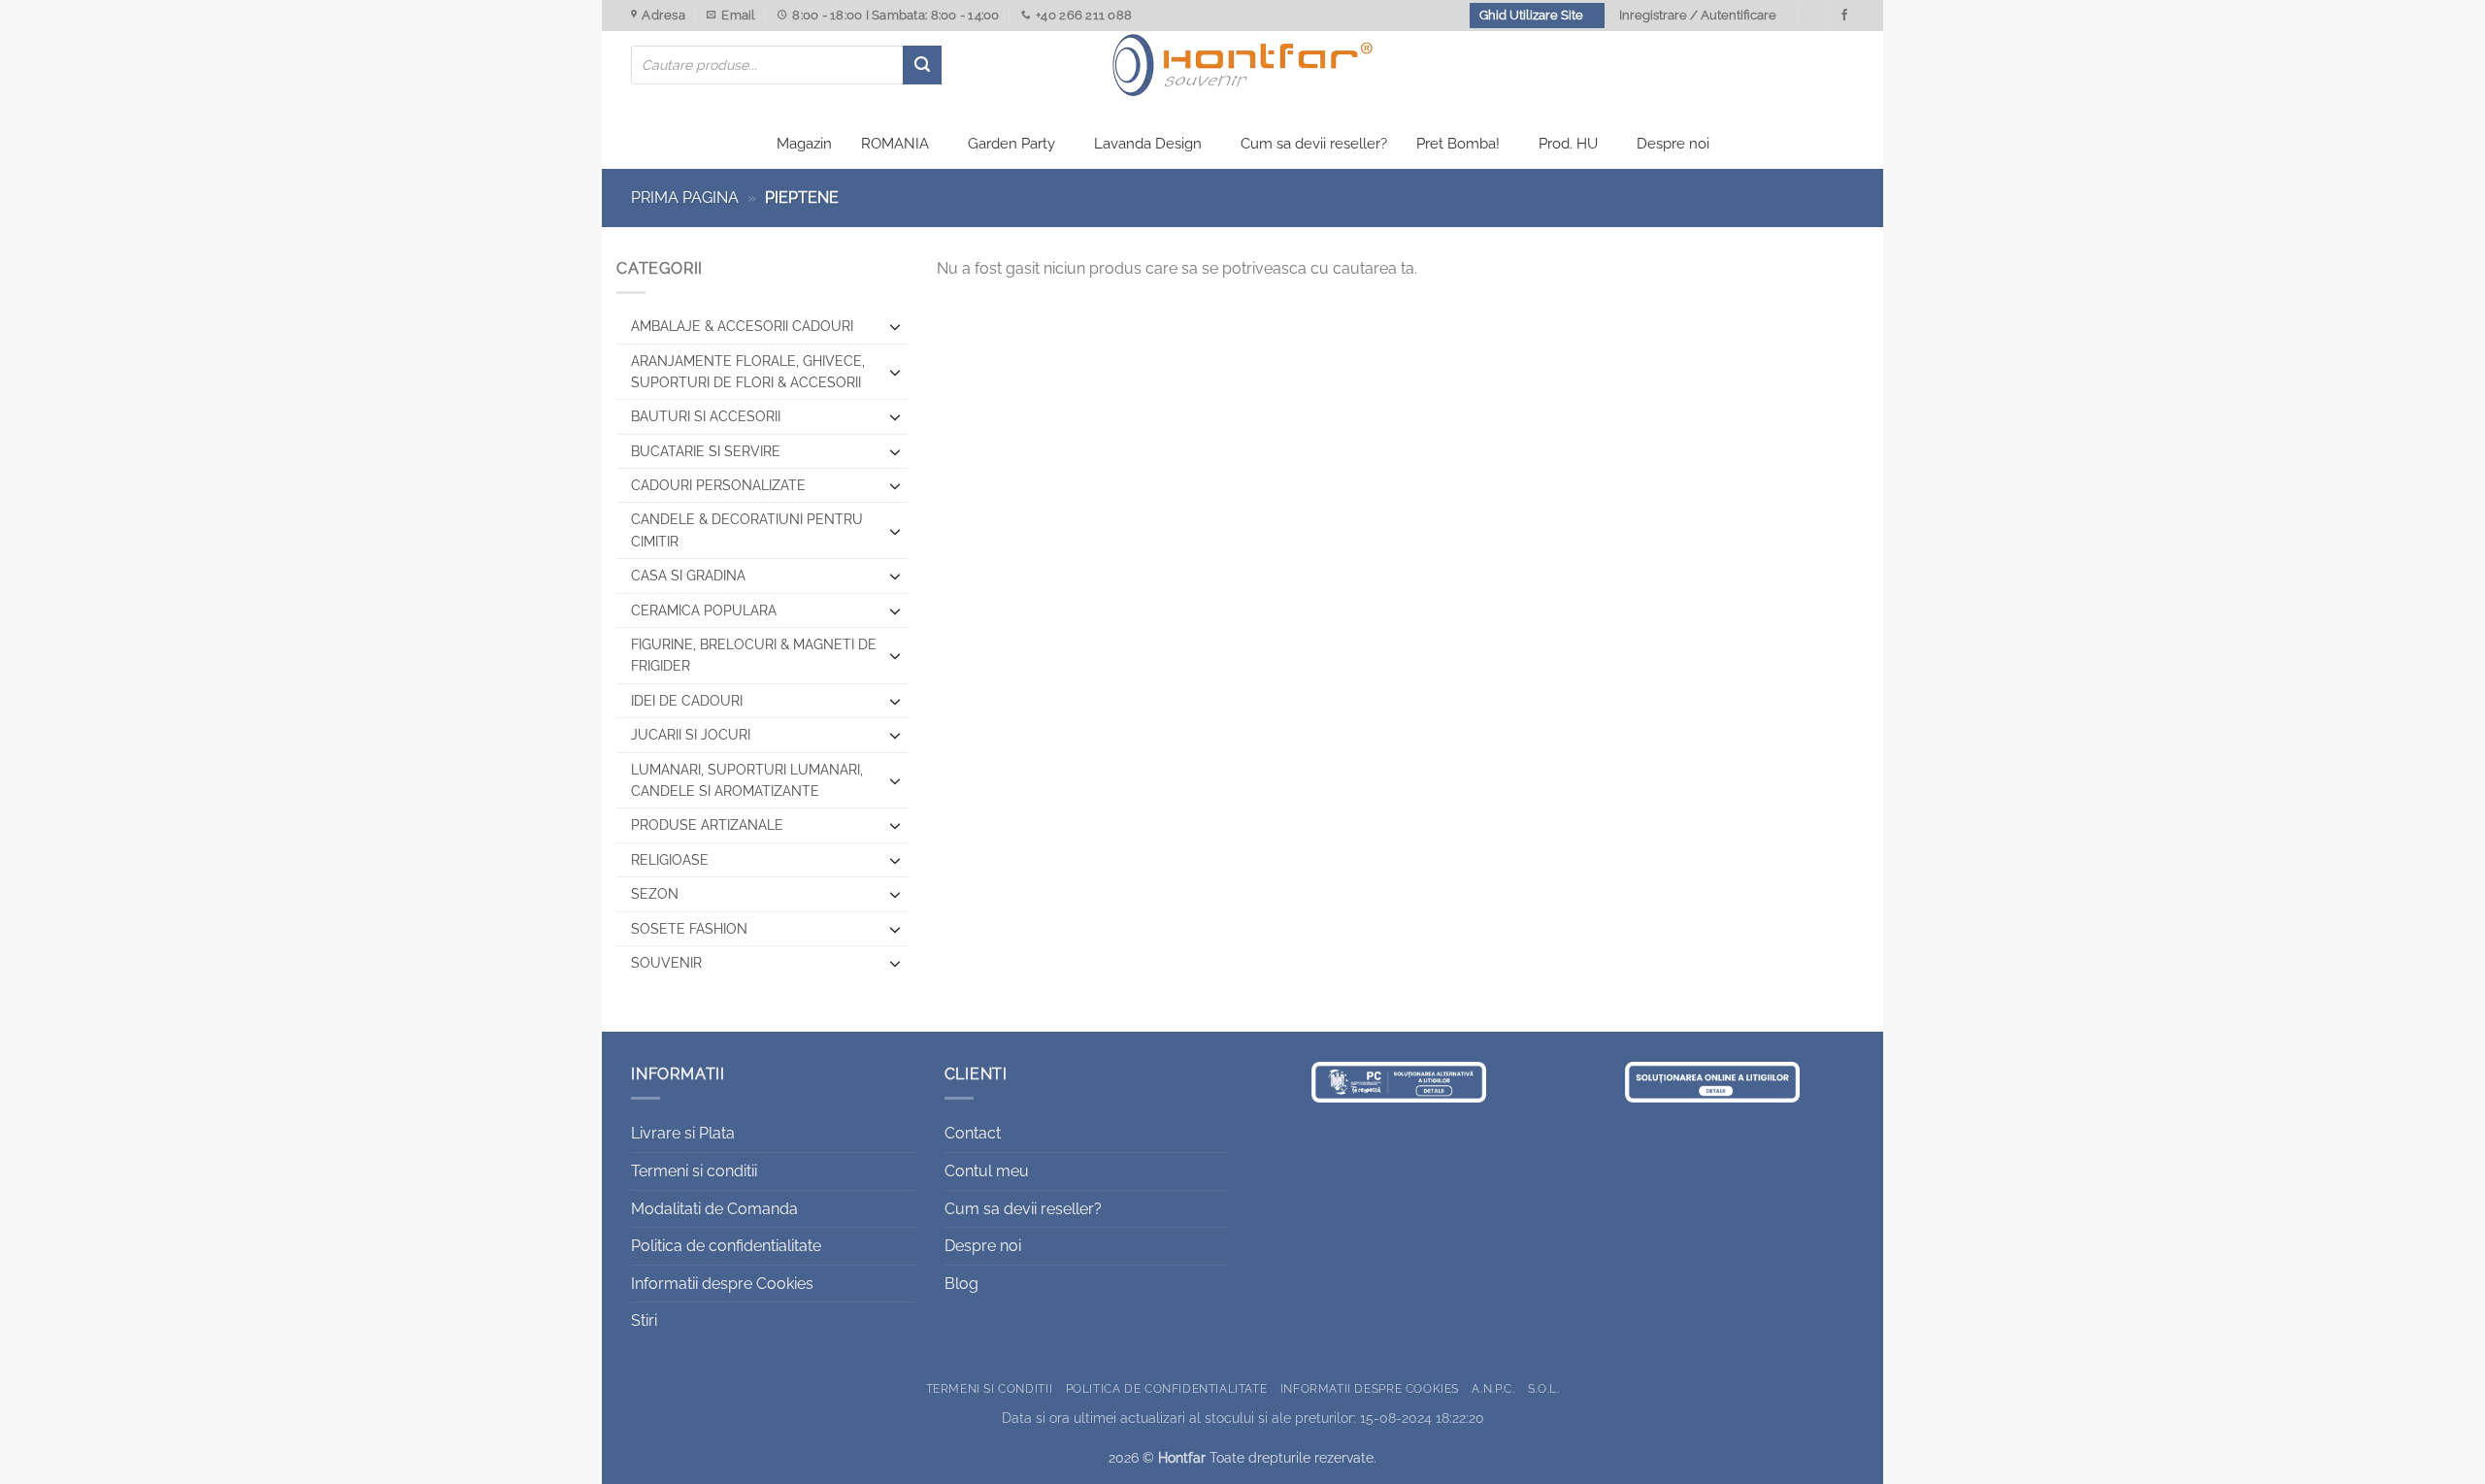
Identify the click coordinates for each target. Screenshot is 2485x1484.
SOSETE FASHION (689, 929)
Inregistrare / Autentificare (1698, 15)
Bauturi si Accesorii (706, 416)
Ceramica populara (704, 610)
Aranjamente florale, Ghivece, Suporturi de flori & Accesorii (748, 372)
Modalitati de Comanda (714, 1209)
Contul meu (987, 1171)
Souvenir (666, 963)
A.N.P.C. (1493, 1388)
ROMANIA (895, 144)
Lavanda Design (1148, 144)
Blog (961, 1284)
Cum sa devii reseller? (1314, 144)
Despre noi (1673, 144)
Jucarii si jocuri (691, 735)
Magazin (804, 144)
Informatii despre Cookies (722, 1284)
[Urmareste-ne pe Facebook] (1844, 16)
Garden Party (1011, 144)
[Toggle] (895, 326)
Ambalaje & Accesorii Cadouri (742, 326)
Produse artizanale (707, 825)
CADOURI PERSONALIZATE (718, 485)
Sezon (655, 894)
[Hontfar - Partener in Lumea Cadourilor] (1242, 65)
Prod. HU (1568, 144)
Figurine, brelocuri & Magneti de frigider (754, 655)
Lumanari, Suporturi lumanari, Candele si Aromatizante (747, 780)
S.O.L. (1544, 1388)
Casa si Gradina (688, 576)
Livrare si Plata (683, 1133)
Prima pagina (685, 198)
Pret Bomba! (1458, 144)
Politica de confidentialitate (726, 1246)
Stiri (644, 1320)
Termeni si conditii (694, 1171)
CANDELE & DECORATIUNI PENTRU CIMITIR (747, 530)
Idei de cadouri (687, 701)
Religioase (670, 860)
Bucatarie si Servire (706, 451)
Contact (973, 1133)
